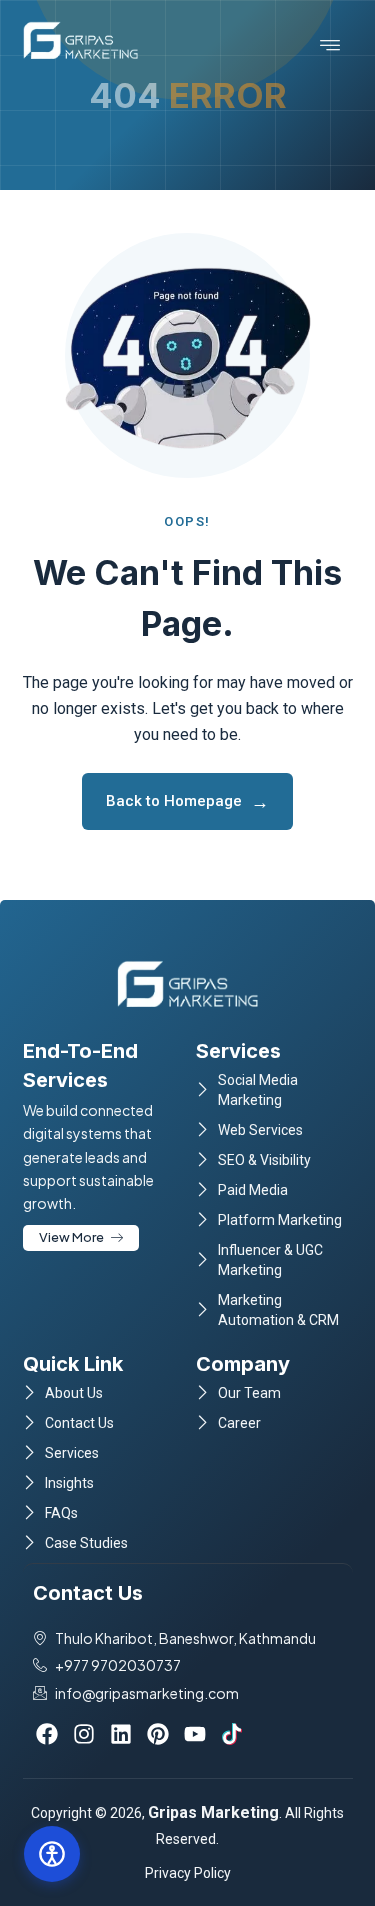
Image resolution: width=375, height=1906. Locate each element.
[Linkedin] (121, 1734)
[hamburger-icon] (330, 45)
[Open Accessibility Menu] (52, 1854)
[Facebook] (47, 1734)
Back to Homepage (187, 801)
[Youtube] (195, 1734)
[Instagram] (84, 1734)
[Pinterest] (158, 1734)
